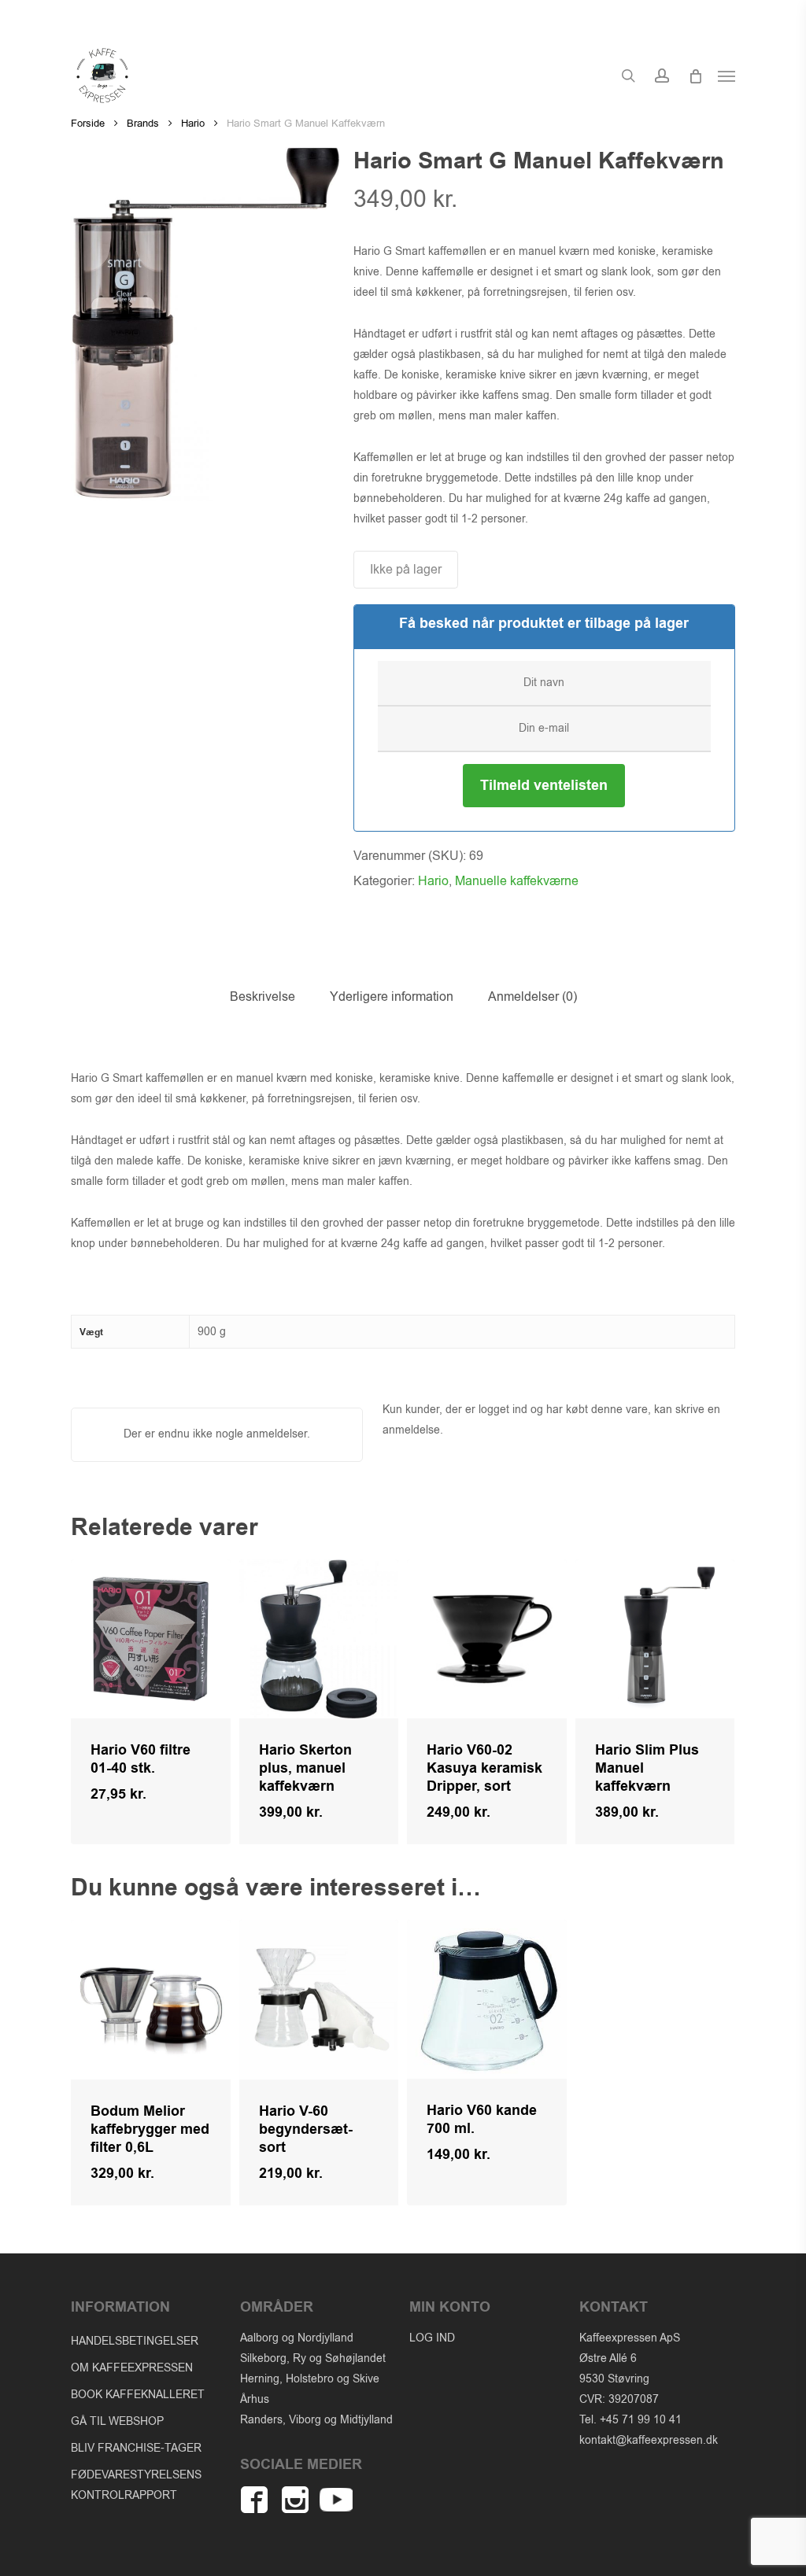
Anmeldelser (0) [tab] (532, 997)
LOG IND (432, 2338)
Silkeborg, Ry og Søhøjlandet (313, 2358)
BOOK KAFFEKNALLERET (138, 2395)
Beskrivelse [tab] (263, 997)
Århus (255, 2399)
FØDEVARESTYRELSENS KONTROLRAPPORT (136, 2485)
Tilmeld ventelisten (544, 786)
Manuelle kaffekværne (517, 881)
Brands (143, 123)
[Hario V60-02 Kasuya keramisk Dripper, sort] (487, 1639)
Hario (193, 123)
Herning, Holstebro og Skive (310, 2379)
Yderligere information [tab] (392, 997)
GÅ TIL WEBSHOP (117, 2421)
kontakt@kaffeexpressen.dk (649, 2440)
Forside (88, 123)
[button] (727, 76)
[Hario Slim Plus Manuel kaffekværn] (655, 1639)
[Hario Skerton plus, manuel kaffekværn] (319, 1639)
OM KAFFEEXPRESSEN (132, 2368)
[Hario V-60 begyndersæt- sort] (319, 2000)
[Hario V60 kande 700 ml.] (487, 1999)
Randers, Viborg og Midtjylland (316, 2420)
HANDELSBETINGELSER (135, 2341)
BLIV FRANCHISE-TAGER (136, 2448)
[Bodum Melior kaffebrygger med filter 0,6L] (151, 2000)
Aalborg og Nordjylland (297, 2338)
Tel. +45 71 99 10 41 (630, 2420)
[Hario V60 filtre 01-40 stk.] (151, 1639)
